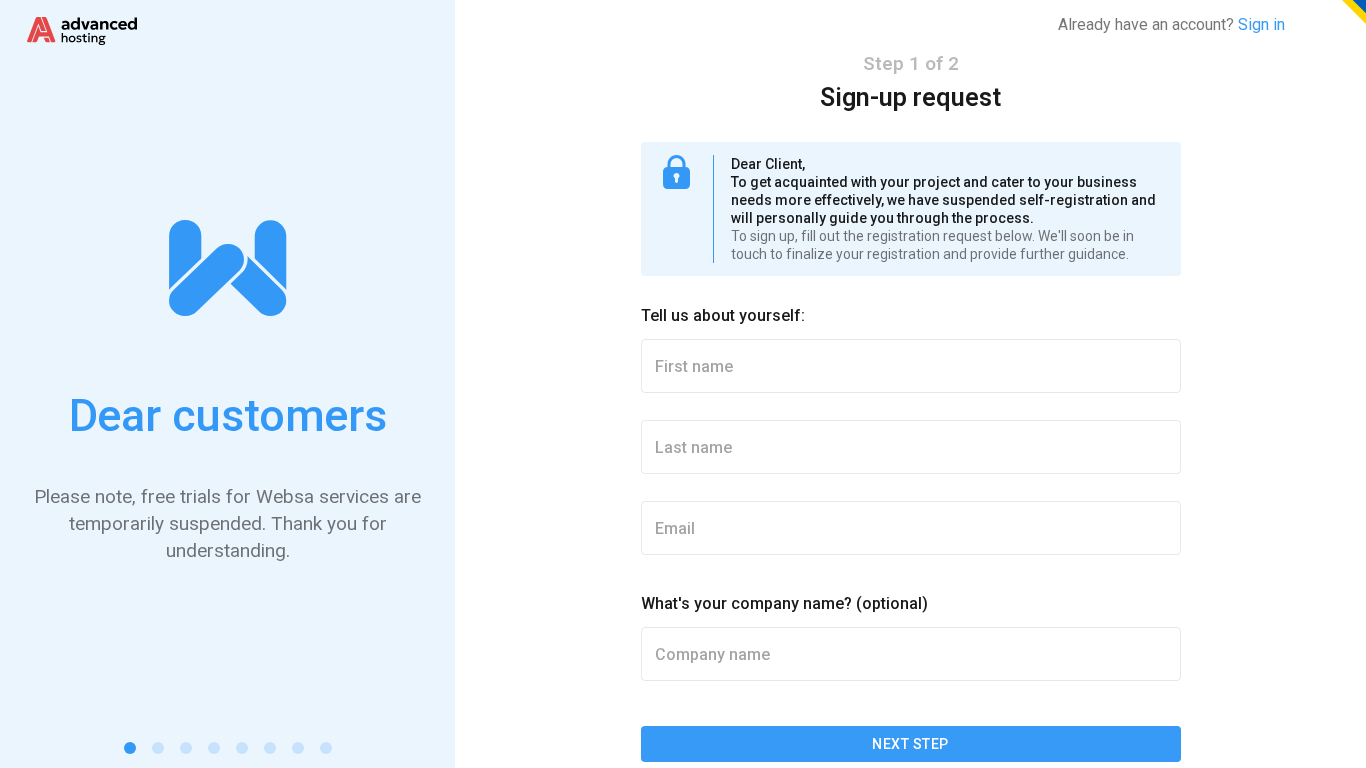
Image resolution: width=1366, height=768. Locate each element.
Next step (910, 744)
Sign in (1261, 24)
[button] (130, 748)
